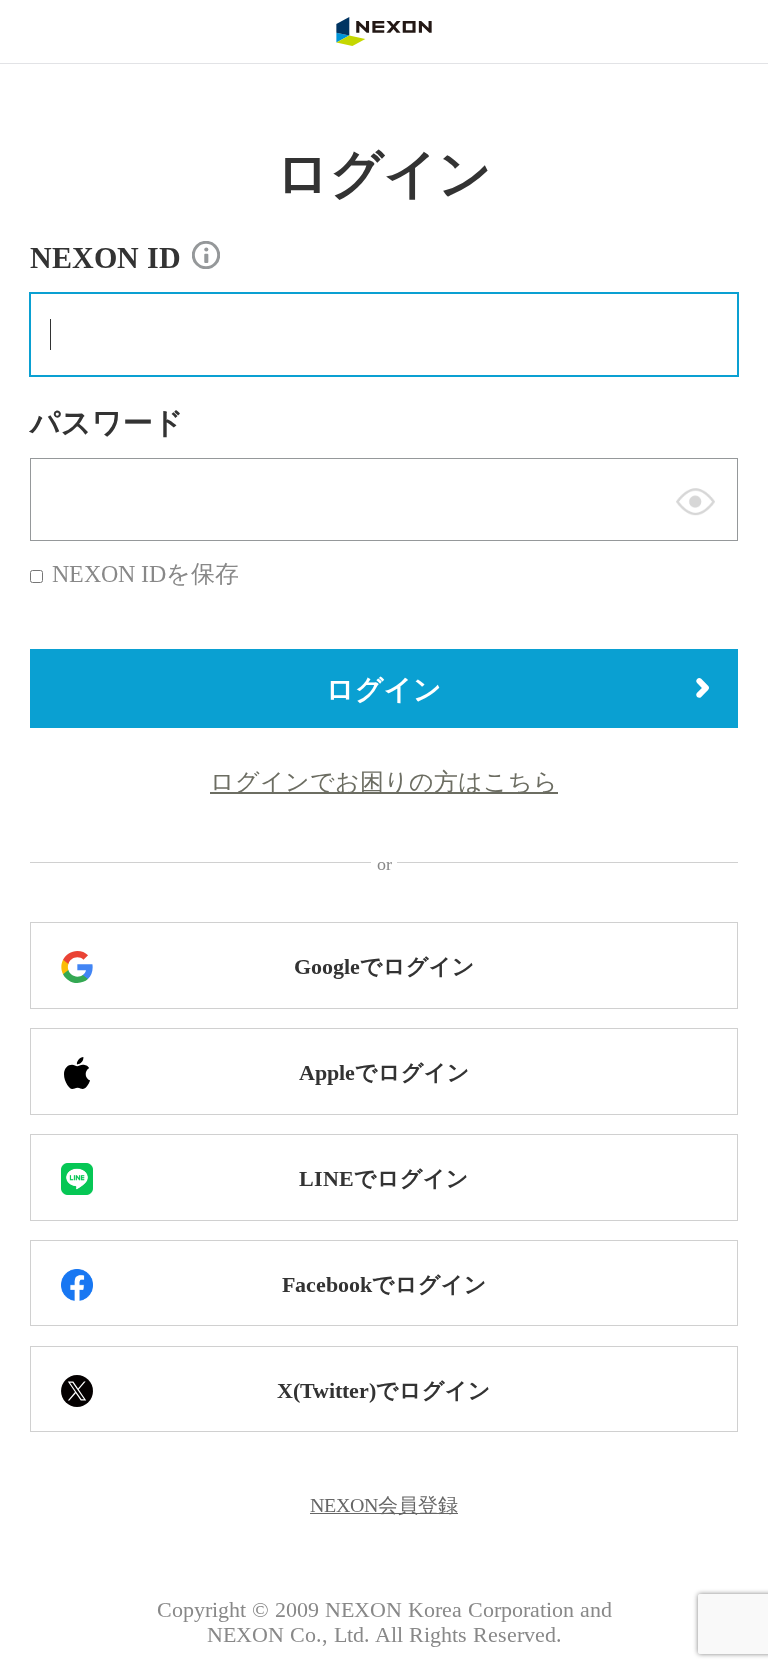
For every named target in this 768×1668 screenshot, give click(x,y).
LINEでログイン (384, 1179)
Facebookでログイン (384, 1285)
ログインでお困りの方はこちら (384, 782)
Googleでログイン (384, 967)
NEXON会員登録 (384, 1505)
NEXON (384, 32)
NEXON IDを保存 (145, 574)
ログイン (384, 689)
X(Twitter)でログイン (384, 1391)
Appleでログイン (384, 1073)
